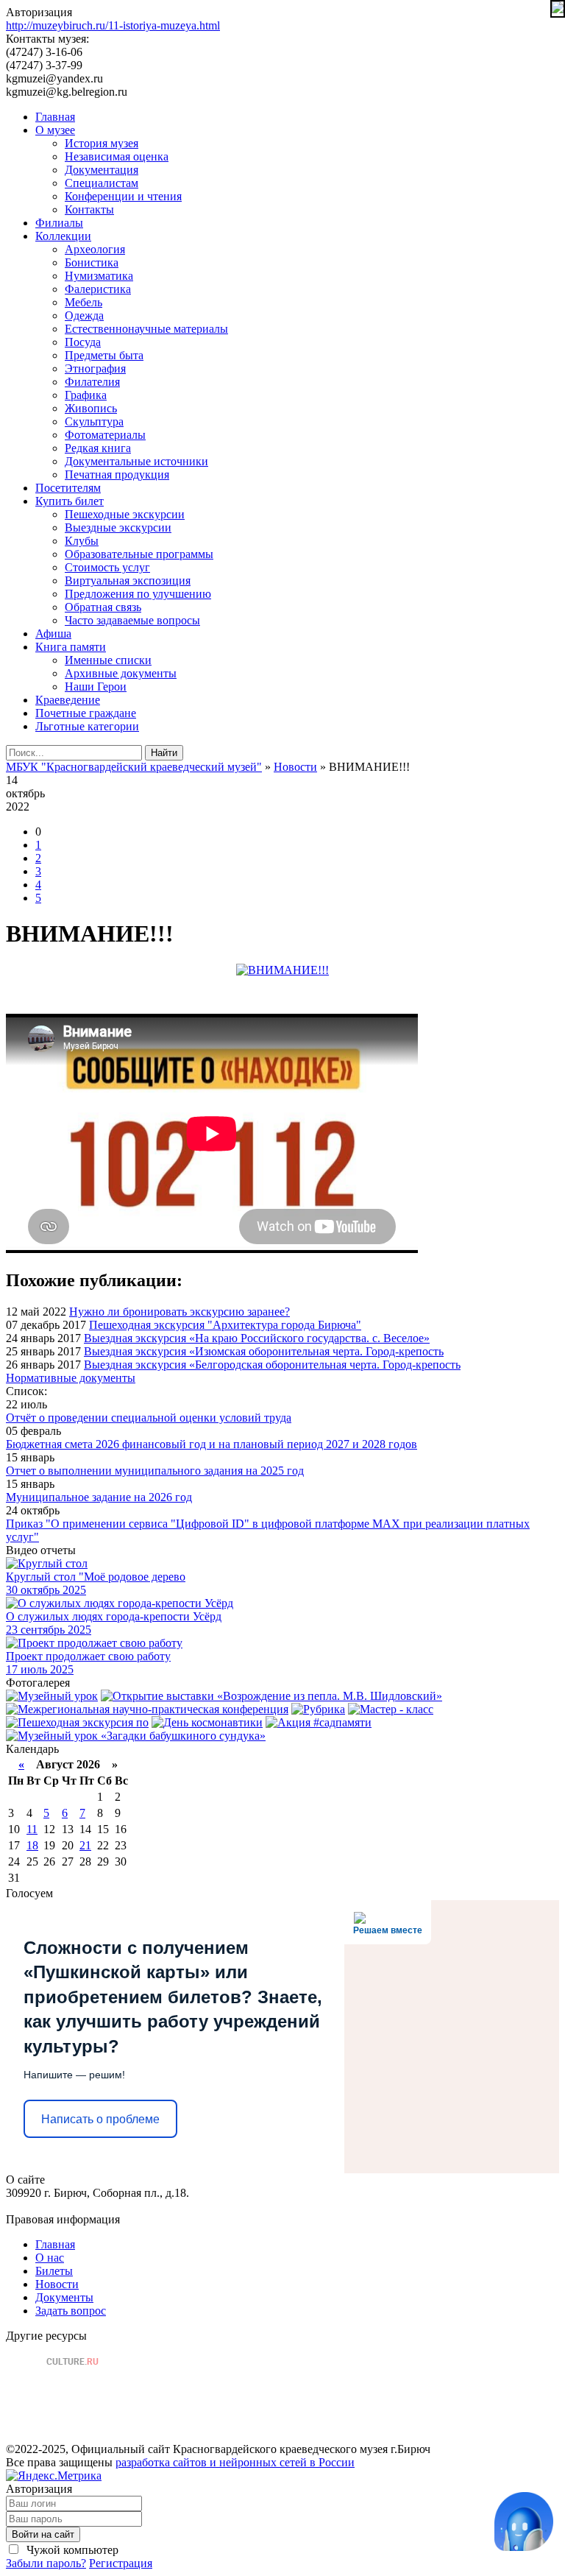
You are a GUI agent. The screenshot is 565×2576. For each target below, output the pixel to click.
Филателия (92, 382)
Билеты (54, 2271)
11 (32, 1829)
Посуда (83, 342)
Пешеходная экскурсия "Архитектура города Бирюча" (225, 1325)
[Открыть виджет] (524, 2522)
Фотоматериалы (105, 435)
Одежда (84, 315)
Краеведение (68, 700)
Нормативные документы (71, 1378)
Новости (57, 2284)
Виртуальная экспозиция (128, 581)
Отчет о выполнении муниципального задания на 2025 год (155, 1471)
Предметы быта (104, 355)
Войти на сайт (43, 2534)
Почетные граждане (86, 713)
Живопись (91, 408)
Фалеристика (98, 289)
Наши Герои (96, 687)
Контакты (89, 209)
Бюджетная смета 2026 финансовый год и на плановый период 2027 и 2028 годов (212, 1444)
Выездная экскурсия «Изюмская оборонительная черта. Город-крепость (264, 1351)
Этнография (95, 368)
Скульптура (94, 421)
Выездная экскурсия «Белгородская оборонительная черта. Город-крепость (272, 1365)
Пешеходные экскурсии (125, 514)
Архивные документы (121, 673)
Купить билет (70, 501)
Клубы (82, 541)
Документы (64, 2297)
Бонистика (92, 262)
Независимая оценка (117, 156)
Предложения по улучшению (138, 594)
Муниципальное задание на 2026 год (99, 1497)
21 (85, 1845)
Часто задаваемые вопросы (132, 620)
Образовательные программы (139, 554)
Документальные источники (136, 461)
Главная (55, 117)
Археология (95, 249)
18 (32, 1845)
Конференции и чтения (123, 196)
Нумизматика (99, 276)
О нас (50, 2258)
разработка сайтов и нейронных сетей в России (235, 2462)
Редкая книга (98, 448)
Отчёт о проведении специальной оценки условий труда (149, 1418)
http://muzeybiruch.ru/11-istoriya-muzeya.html (113, 25)
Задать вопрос (71, 2311)
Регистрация (121, 2563)
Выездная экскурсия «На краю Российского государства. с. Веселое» (257, 1338)
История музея (102, 143)
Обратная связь (103, 607)
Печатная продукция (117, 474)
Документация (102, 170)
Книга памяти (71, 647)
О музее (55, 130)
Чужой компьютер (71, 2550)
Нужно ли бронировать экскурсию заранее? (180, 1312)
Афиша (53, 634)
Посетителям (68, 488)
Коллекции (63, 236)
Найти (164, 753)
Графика (86, 395)
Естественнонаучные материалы (146, 329)
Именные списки (108, 660)
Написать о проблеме (100, 2119)
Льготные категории (87, 726)
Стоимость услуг (107, 567)
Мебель (83, 302)
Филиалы (59, 223)
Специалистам (102, 183)
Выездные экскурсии (118, 527)
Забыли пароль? (46, 2563)
